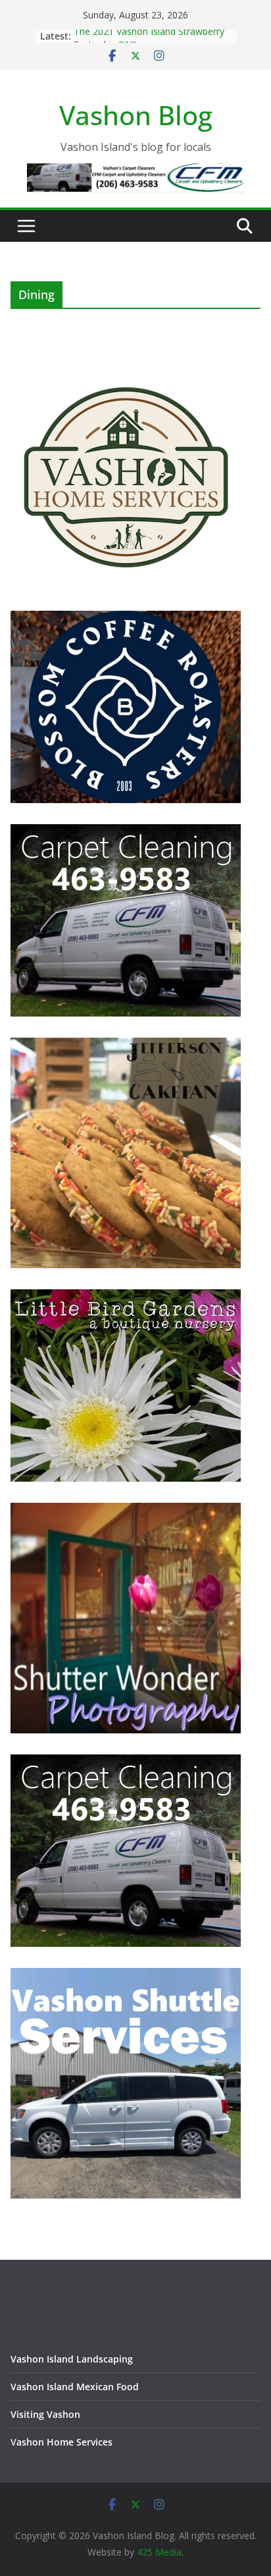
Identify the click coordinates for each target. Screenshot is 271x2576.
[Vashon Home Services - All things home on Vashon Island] (126, 367)
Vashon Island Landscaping (72, 2359)
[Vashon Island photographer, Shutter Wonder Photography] (126, 1511)
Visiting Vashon (45, 2414)
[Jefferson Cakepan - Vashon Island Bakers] (126, 1046)
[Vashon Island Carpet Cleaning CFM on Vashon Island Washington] (126, 832)
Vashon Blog (136, 115)
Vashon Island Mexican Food (75, 2387)
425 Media (159, 2552)
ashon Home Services (64, 2442)
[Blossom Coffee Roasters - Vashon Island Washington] (126, 619)
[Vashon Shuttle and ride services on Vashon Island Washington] (126, 1976)
